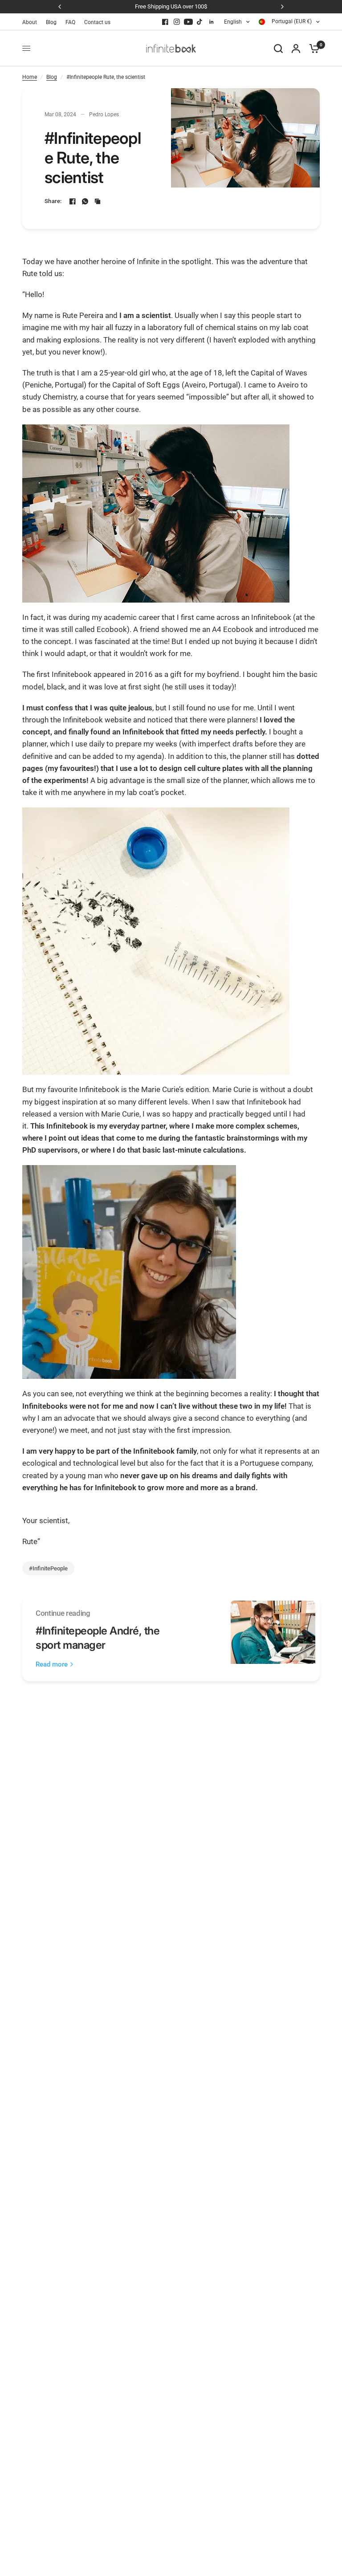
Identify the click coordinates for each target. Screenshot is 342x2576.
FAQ (70, 22)
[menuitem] (32, 22)
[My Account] (296, 48)
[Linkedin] (212, 22)
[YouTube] (188, 22)
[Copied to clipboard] (98, 201)
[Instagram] (177, 22)
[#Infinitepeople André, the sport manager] (273, 1639)
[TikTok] (200, 22)
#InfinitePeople (48, 1568)
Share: (53, 201)
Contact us (97, 22)
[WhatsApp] (85, 201)
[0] (312, 48)
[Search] (278, 48)
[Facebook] (165, 22)
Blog (51, 22)
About (30, 22)
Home (30, 77)
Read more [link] (52, 1665)
